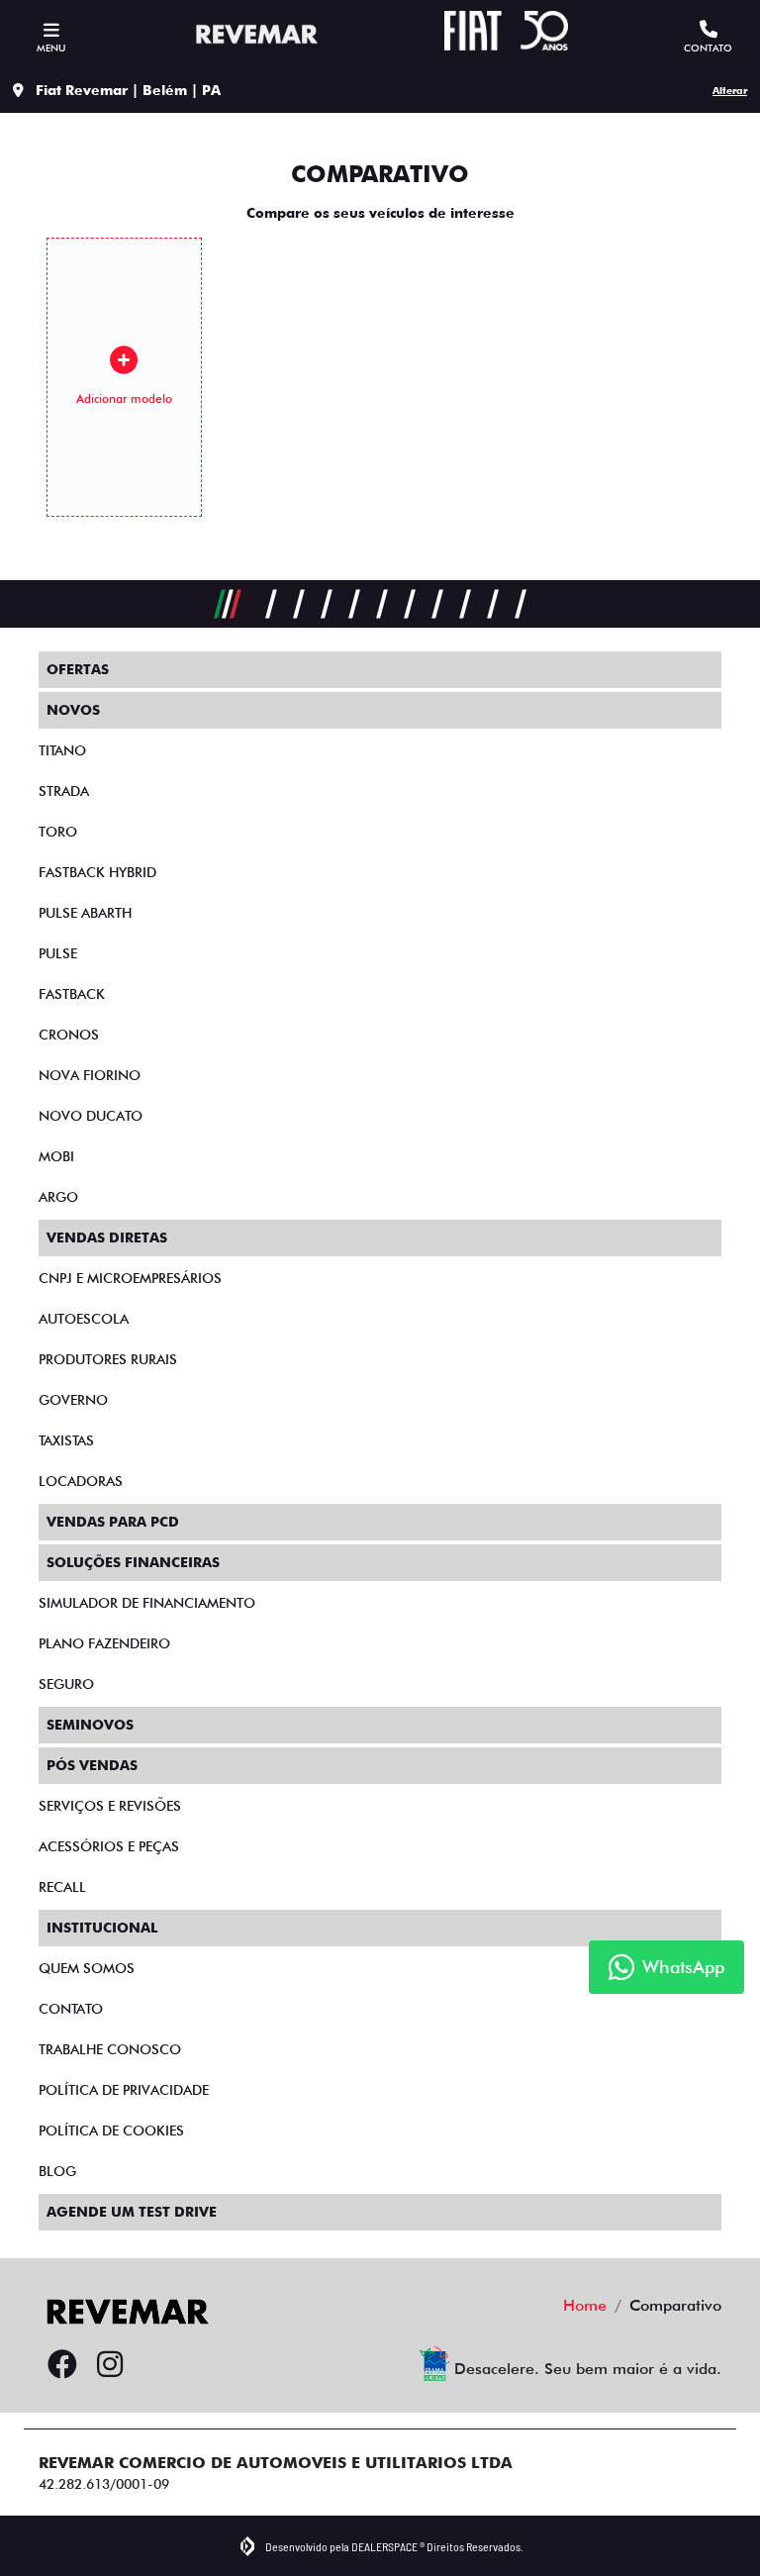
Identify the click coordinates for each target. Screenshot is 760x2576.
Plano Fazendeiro (104, 1643)
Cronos (69, 1035)
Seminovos (90, 1725)
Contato (71, 2009)
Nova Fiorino (90, 1075)
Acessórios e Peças (109, 1846)
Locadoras (81, 1481)
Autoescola (84, 1319)
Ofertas (78, 669)
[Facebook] (62, 2365)
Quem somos (87, 1968)
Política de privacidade (124, 2090)
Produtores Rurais (108, 1359)
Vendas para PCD (113, 1522)
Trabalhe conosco (110, 2049)
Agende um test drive (132, 2212)
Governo (73, 1400)
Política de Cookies (111, 2130)
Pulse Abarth (85, 913)
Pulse (58, 953)
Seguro (66, 1684)
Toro (58, 832)
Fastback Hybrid (97, 872)
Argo (58, 1197)
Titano (62, 750)
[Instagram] (110, 2365)
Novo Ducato (91, 1116)
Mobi (56, 1156)
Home (585, 2305)
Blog (57, 2171)
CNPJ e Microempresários (130, 1278)
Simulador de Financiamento (147, 1603)
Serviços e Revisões (110, 1806)
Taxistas (66, 1440)
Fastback (72, 994)
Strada (64, 791)
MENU (51, 48)
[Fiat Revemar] (254, 34)
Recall (62, 1887)
